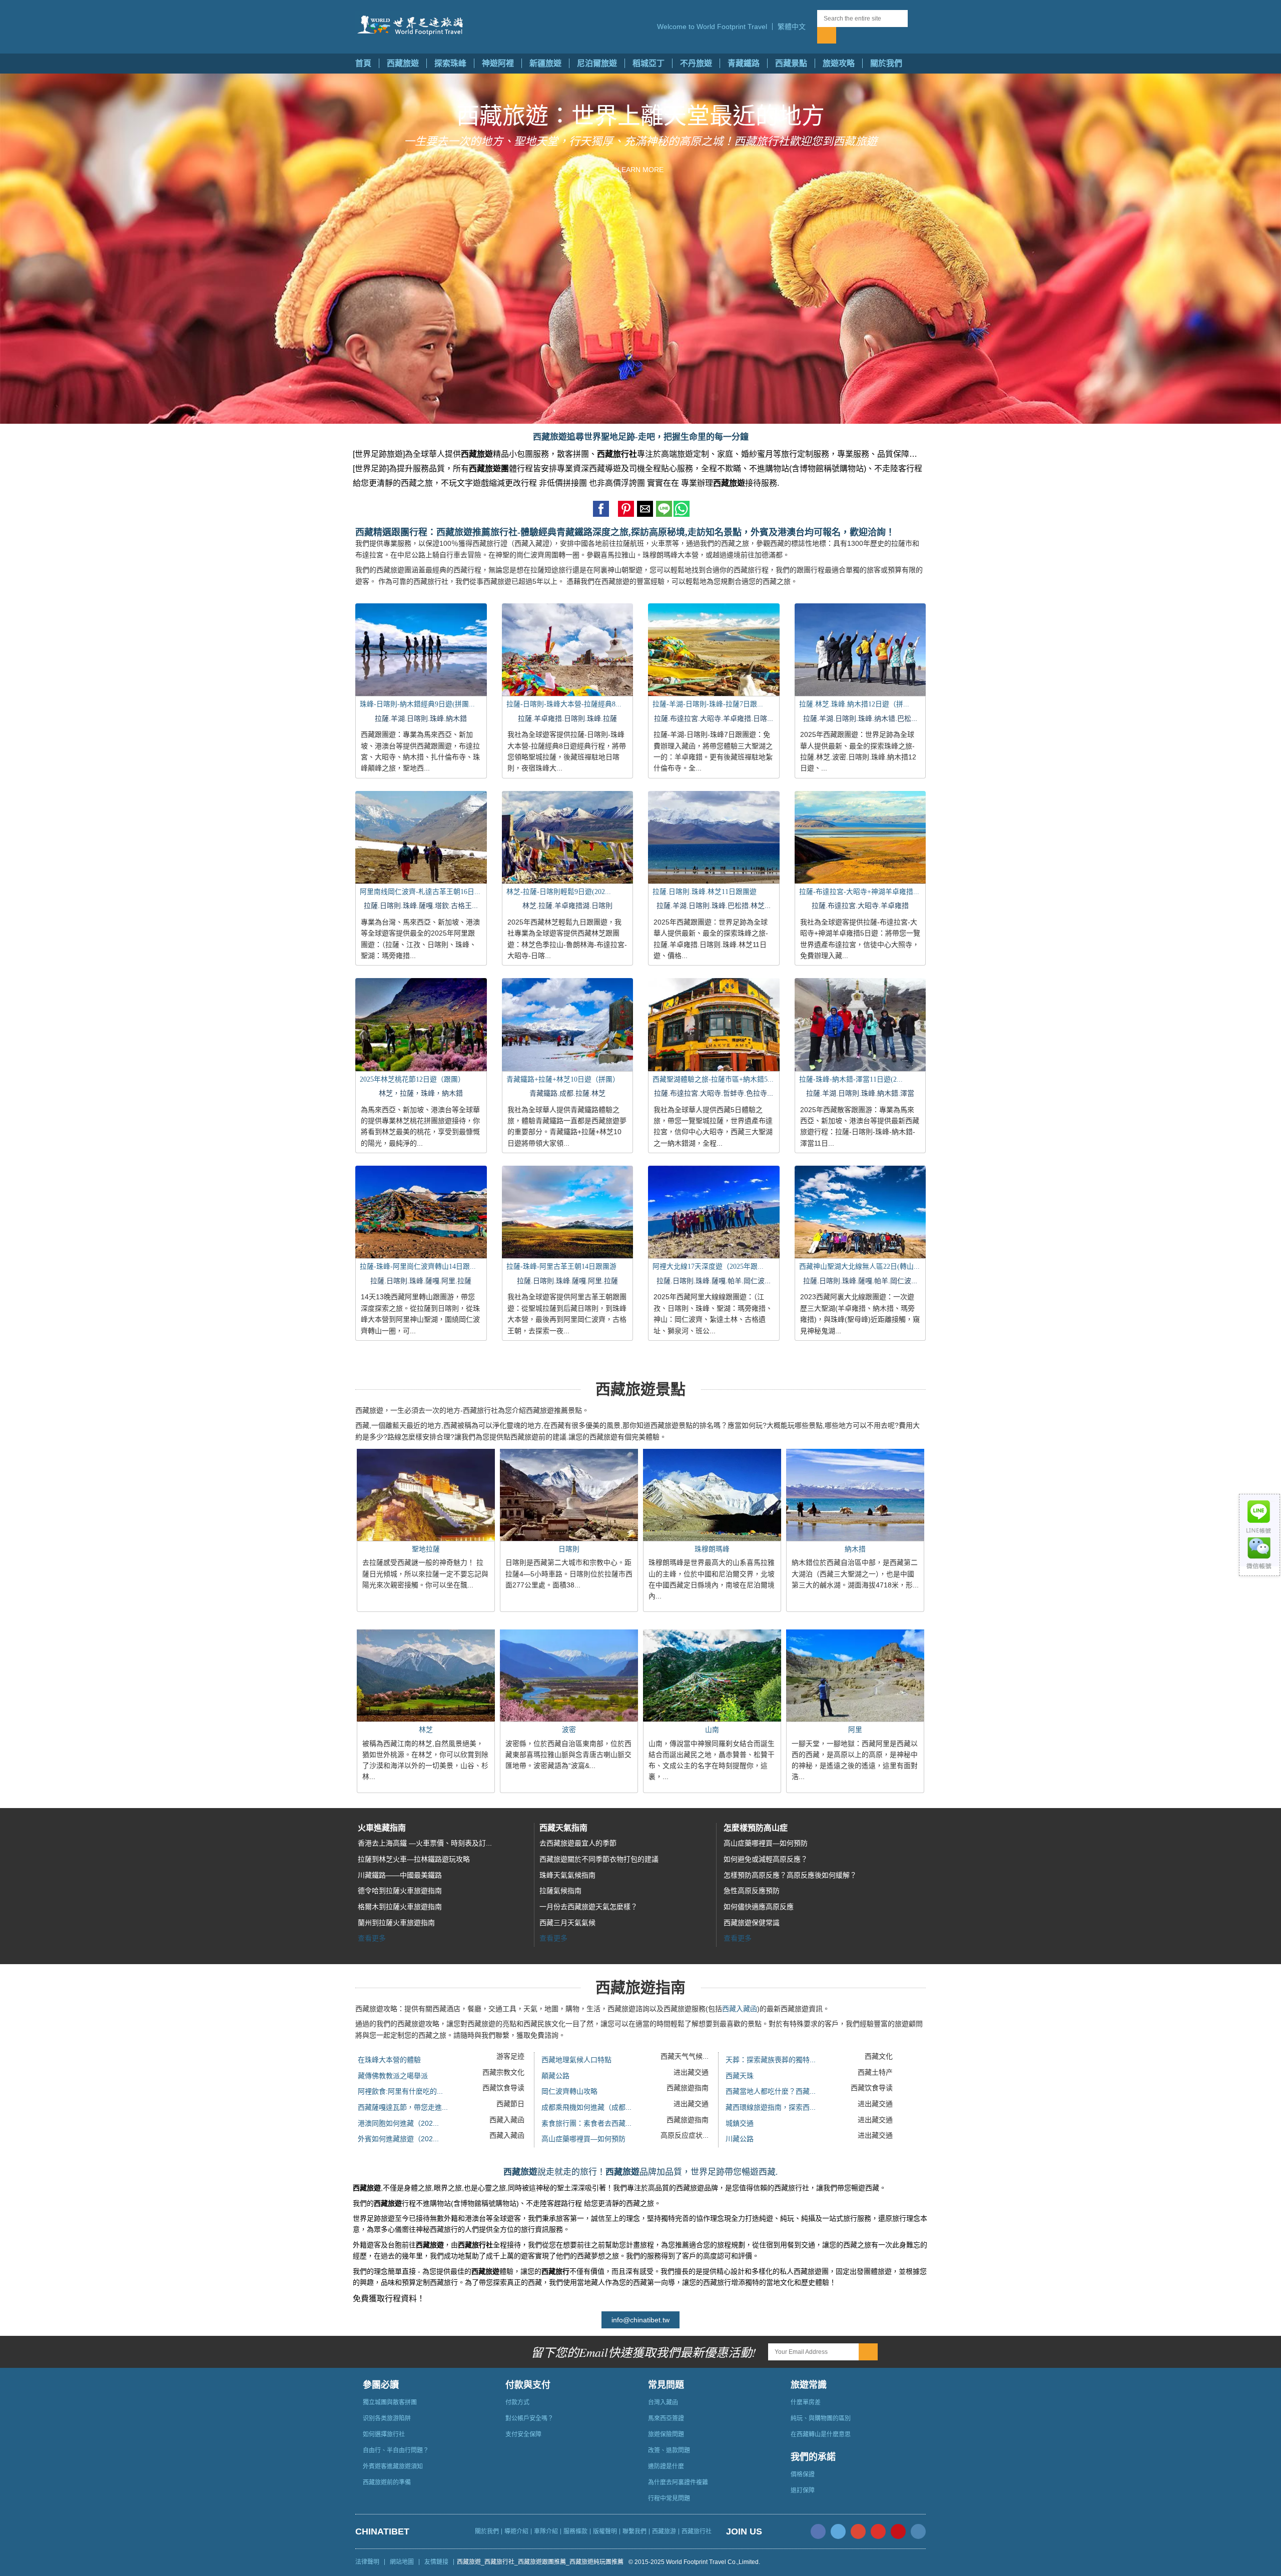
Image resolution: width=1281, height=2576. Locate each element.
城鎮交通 (740, 2123)
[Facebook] (818, 2531)
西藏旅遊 (403, 63)
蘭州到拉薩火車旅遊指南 (396, 1923)
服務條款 (575, 2531)
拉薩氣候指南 (560, 1891)
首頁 (363, 63)
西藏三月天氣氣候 (567, 1923)
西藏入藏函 (740, 2009)
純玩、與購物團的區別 (821, 2418)
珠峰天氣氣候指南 (567, 1875)
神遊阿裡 (498, 63)
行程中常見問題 (669, 2498)
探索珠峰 (450, 63)
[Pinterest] (898, 2531)
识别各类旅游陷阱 (387, 2418)
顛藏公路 (555, 2076)
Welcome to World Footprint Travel (712, 27)
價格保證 (803, 2474)
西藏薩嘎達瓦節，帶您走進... (403, 2107)
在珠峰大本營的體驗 (389, 2060)
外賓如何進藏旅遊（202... (398, 2139)
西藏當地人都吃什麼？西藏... (771, 2091)
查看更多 (372, 1938)
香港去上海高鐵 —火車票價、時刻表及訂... (425, 1843)
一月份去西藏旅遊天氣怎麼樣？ (588, 1907)
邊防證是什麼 (666, 2466)
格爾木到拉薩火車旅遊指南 (400, 1907)
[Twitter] (838, 2531)
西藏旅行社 (697, 2531)
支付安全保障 (523, 2434)
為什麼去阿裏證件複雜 (678, 2482)
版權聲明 (605, 2531)
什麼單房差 (806, 2402)
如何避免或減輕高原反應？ (766, 1859)
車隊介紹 (546, 2531)
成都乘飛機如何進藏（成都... (586, 2107)
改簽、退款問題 (669, 2450)
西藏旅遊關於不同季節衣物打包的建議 (599, 1859)
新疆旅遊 (545, 63)
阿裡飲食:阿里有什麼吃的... (400, 2091)
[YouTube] (878, 2531)
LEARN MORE (640, 170)
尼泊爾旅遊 (597, 63)
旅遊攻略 (839, 63)
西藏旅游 (664, 2531)
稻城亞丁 (649, 63)
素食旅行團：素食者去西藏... (586, 2123)
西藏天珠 (740, 2076)
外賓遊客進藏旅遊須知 (393, 2466)
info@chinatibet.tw (640, 2320)
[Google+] (858, 2531)
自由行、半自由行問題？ (396, 2450)
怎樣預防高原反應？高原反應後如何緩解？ (790, 1875)
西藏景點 (791, 63)
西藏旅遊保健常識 (752, 1923)
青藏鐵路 (744, 63)
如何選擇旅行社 (384, 2434)
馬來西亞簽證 (666, 2418)
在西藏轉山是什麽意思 (821, 2434)
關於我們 (886, 63)
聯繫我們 (634, 2531)
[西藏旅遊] (412, 26)
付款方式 (517, 2402)
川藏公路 (740, 2139)
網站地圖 (402, 2562)
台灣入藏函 (663, 2402)
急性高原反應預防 (752, 1891)
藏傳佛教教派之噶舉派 (393, 2076)
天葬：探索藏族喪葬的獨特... (771, 2060)
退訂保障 (803, 2490)
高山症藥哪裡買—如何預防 (766, 1843)
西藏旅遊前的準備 (387, 2482)
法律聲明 (367, 2562)
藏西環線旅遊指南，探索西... (771, 2107)
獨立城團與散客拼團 (390, 2402)
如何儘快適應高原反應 (759, 1907)
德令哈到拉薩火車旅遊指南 (400, 1891)
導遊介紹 (516, 2531)
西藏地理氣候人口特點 (576, 2060)
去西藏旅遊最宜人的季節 (578, 1843)
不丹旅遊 (696, 63)
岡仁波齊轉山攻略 (569, 2091)
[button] (795, 27)
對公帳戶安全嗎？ (529, 2418)
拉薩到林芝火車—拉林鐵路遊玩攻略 (414, 1859)
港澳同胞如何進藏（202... (398, 2123)
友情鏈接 (436, 2562)
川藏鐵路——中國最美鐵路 (400, 1875)
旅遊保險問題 (666, 2434)
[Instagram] (918, 2531)
